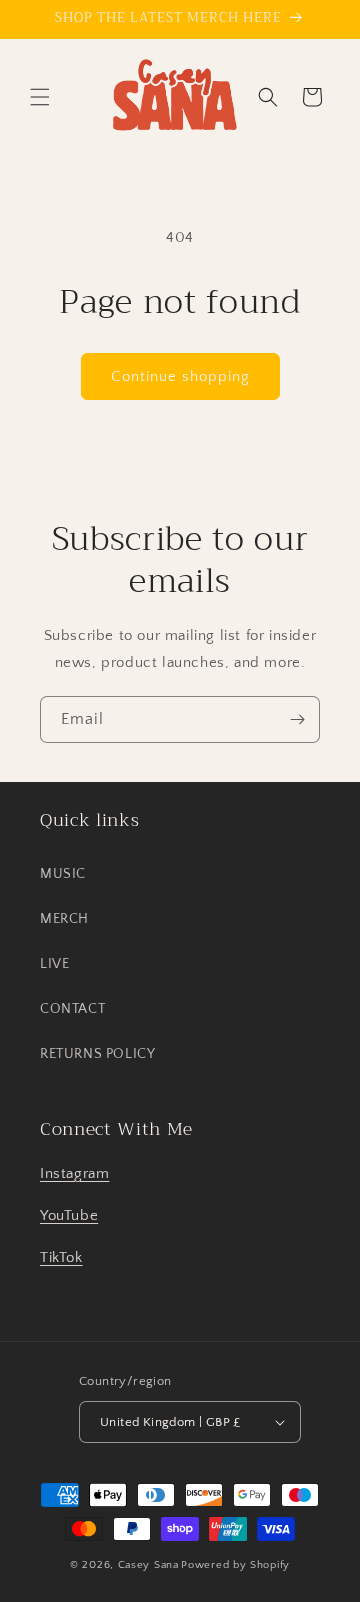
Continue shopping (180, 376)
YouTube (69, 1215)
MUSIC (63, 874)
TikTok (61, 1257)
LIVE (54, 964)
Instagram (74, 1173)
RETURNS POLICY (97, 1054)
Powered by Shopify (235, 1565)
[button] (40, 97)
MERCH (64, 919)
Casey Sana (148, 1565)
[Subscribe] (297, 719)
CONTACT (72, 1009)
